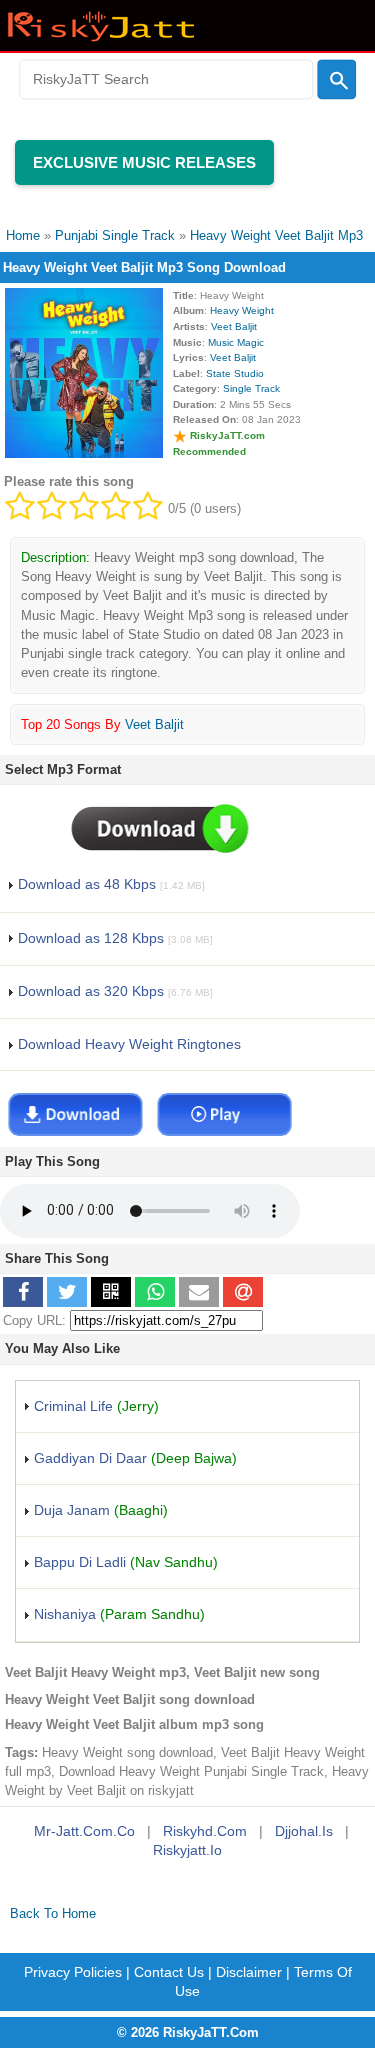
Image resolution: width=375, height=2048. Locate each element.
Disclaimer (249, 1972)
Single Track (251, 388)
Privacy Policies (73, 1972)
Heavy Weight (242, 310)
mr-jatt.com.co (84, 1831)
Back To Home (53, 1913)
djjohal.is (304, 1831)
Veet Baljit (234, 326)
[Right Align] (336, 80)
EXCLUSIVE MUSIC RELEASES (144, 162)
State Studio (235, 373)
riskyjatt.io (187, 1850)
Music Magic (236, 342)
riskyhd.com (205, 1831)
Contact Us (169, 1972)
